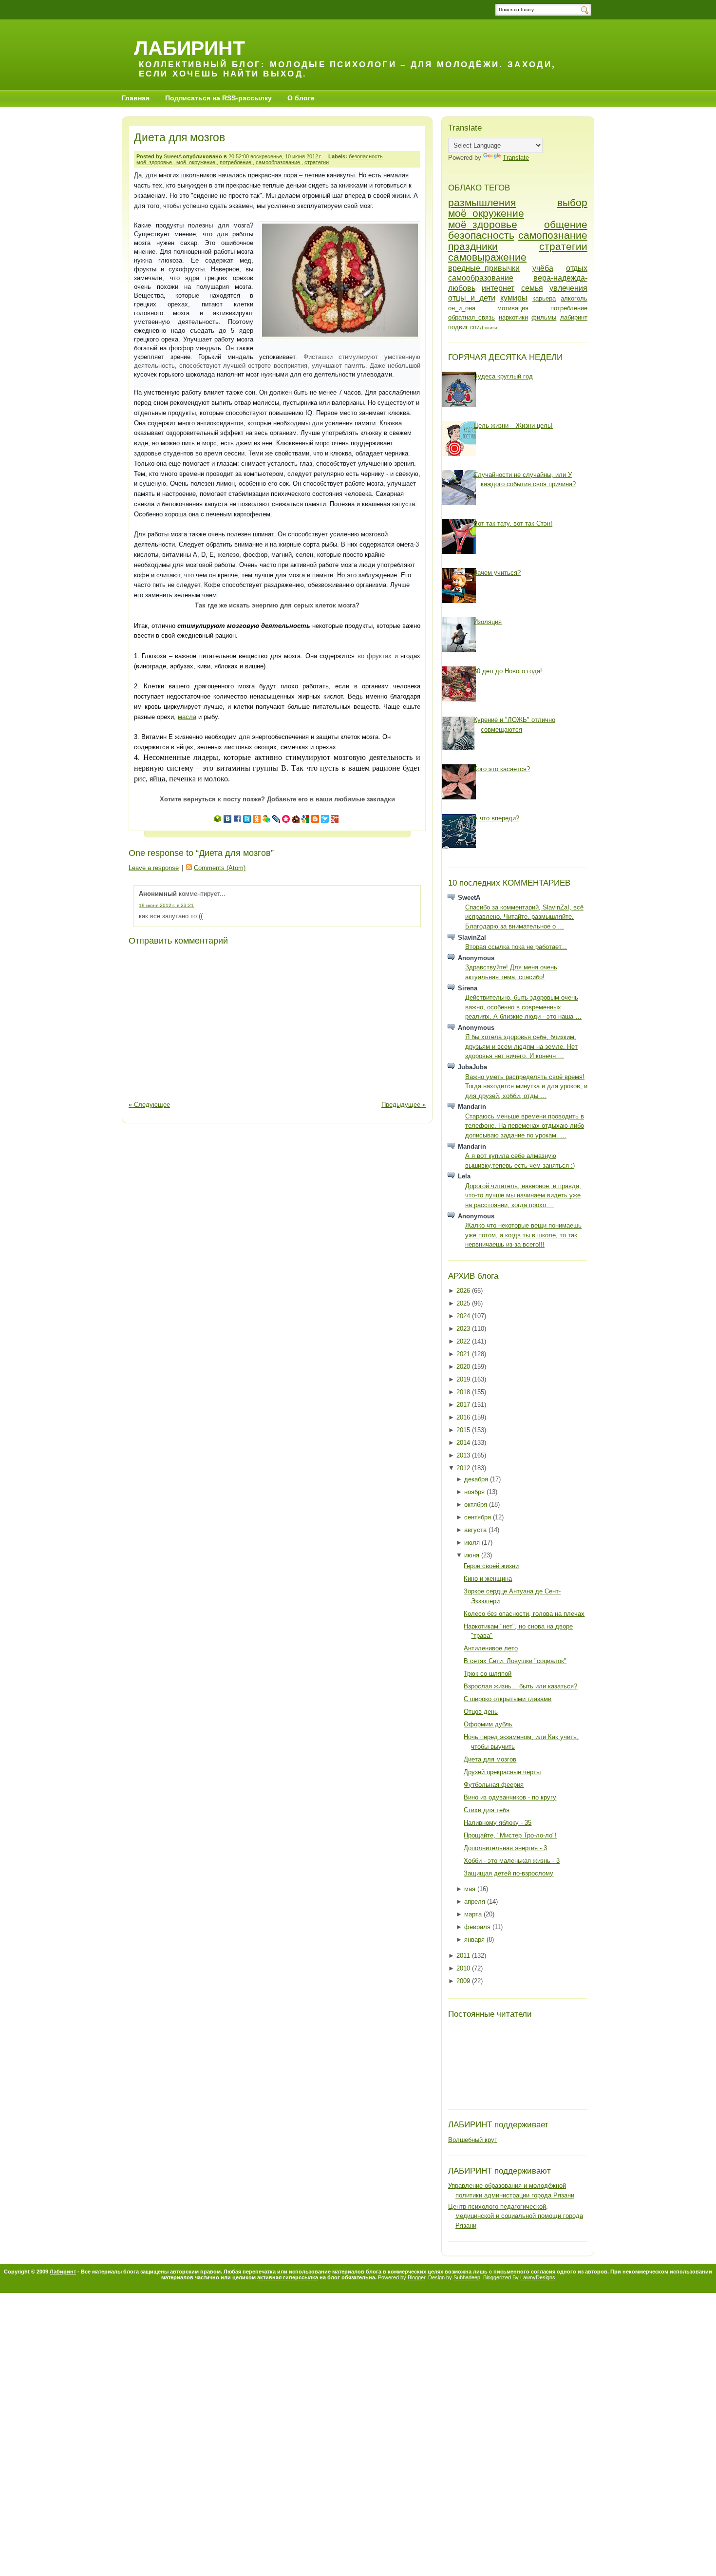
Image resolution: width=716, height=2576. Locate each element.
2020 (464, 1367)
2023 (464, 1329)
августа (476, 1530)
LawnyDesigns (538, 2277)
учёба (543, 268)
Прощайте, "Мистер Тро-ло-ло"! (510, 1835)
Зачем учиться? (497, 573)
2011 (464, 1956)
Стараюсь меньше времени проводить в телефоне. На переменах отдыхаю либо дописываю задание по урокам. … (525, 1126)
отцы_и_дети (472, 298)
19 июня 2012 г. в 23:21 (166, 905)
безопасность (367, 156)
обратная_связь (471, 317)
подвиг (458, 327)
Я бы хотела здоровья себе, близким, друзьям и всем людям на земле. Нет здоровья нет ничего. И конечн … (521, 1046)
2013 (464, 1455)
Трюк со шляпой (488, 1674)
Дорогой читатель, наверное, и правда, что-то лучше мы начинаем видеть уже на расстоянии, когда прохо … (523, 1195)
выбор (572, 202)
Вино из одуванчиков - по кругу (510, 1797)
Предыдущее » (404, 1105)
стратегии (317, 162)
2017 (464, 1405)
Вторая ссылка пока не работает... (516, 947)
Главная (136, 98)
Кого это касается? (502, 769)
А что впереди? (496, 818)
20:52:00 (239, 156)
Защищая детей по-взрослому (509, 1873)
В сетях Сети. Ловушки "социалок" (515, 1661)
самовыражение (487, 257)
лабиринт (574, 317)
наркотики (513, 317)
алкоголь (574, 298)
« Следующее (149, 1105)
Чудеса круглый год (503, 376)
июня (473, 1555)
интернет (498, 288)
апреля (476, 1902)
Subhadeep (467, 2277)
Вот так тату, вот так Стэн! (513, 523)
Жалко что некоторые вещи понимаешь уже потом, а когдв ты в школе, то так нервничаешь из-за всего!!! (523, 1235)
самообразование (279, 162)
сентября (479, 1517)
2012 (464, 1468)
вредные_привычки (484, 268)
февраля (478, 1927)
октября (477, 1505)
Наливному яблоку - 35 (498, 1823)
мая (471, 1889)
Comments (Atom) (220, 868)
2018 (464, 1392)
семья (532, 288)
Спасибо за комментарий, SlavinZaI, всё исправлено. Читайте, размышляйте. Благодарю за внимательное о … (524, 917)
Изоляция (488, 622)
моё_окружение (197, 162)
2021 (464, 1354)
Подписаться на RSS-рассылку (218, 98)
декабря (477, 1479)
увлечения (568, 288)
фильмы (544, 317)
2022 (464, 1341)
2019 (464, 1379)
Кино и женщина (488, 1579)
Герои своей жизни (491, 1566)
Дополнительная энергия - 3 (505, 1848)
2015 (464, 1430)
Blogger (416, 2277)
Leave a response (154, 868)
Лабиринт (189, 48)
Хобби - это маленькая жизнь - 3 (512, 1861)
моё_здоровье (155, 162)
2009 (464, 1981)
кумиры (514, 298)
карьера (544, 298)
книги (491, 328)
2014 (464, 1443)
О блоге (301, 98)
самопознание (553, 235)
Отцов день (481, 1712)
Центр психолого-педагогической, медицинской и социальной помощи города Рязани (516, 2216)
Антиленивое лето (491, 1648)
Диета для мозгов (179, 137)
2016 (464, 1417)
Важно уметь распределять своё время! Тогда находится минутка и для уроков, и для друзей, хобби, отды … (526, 1086)
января (475, 1940)
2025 (464, 1303)
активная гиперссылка (288, 2277)
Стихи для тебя (487, 1810)
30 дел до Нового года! (508, 671)
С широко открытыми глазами (508, 1699)
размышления (482, 202)
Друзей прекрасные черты (502, 1772)
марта (474, 1914)
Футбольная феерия (494, 1785)
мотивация (513, 308)
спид (477, 327)
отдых (577, 268)
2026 (464, 1291)
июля (473, 1543)
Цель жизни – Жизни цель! (513, 426)
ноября (475, 1492)
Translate (516, 158)
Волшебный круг (472, 2140)
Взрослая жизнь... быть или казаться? (520, 1686)
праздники (473, 246)
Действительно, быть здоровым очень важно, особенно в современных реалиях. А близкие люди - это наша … (523, 1007)
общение (566, 224)
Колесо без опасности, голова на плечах (524, 1614)
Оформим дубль (488, 1724)
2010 (464, 1968)
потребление (236, 162)
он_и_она (462, 308)
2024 (464, 1316)
